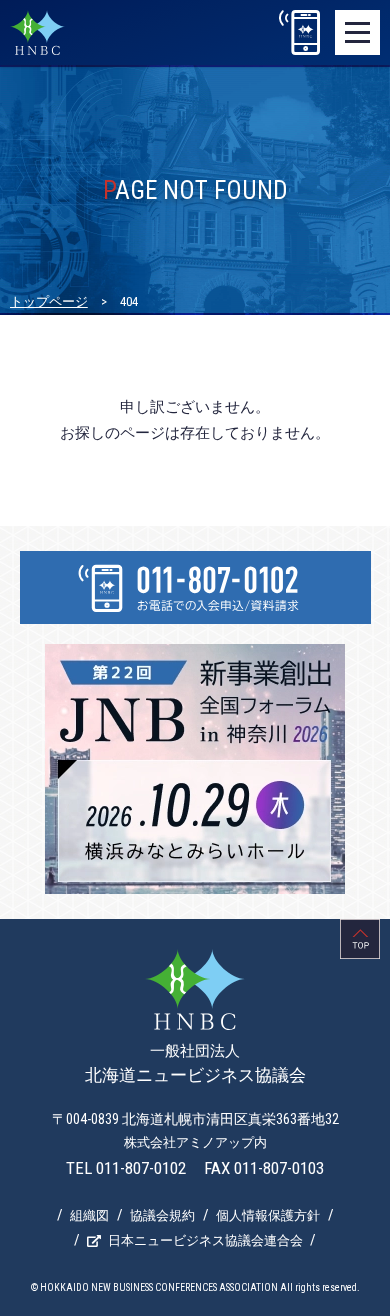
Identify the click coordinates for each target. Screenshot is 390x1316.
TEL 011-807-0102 (126, 1168)
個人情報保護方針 (268, 1215)
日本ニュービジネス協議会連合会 (205, 1240)
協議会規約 (162, 1215)
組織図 (89, 1215)
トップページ (49, 301)
